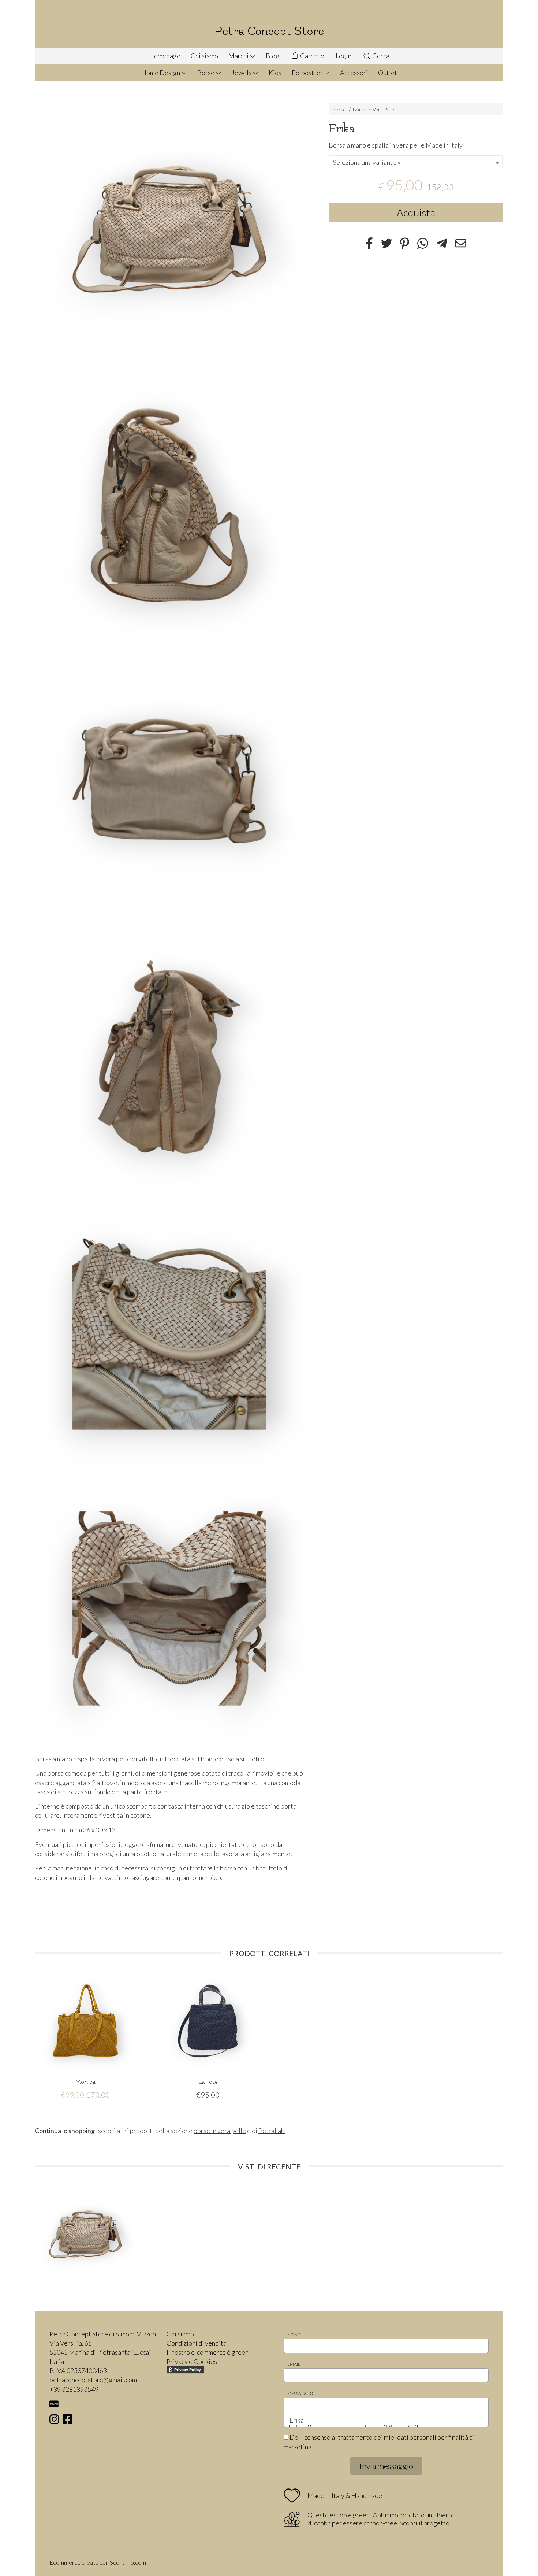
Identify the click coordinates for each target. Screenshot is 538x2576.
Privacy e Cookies (192, 2361)
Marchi (239, 56)
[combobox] (416, 162)
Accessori (354, 73)
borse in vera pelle (220, 2131)
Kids (275, 73)
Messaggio (300, 2393)
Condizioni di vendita (197, 2343)
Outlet (388, 73)
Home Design (161, 73)
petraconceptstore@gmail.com (93, 2380)
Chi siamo (204, 56)
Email (294, 2364)
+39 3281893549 (74, 2389)
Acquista (416, 212)
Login (343, 56)
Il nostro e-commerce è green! (209, 2352)
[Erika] (169, 230)
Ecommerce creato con (98, 2562)
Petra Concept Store (269, 31)
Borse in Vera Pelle (373, 109)
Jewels (242, 73)
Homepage (165, 56)
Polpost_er (308, 73)
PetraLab (272, 2131)
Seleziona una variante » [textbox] (367, 162)
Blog (272, 56)
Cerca (380, 56)
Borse (206, 73)
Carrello (312, 56)
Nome (294, 2335)
